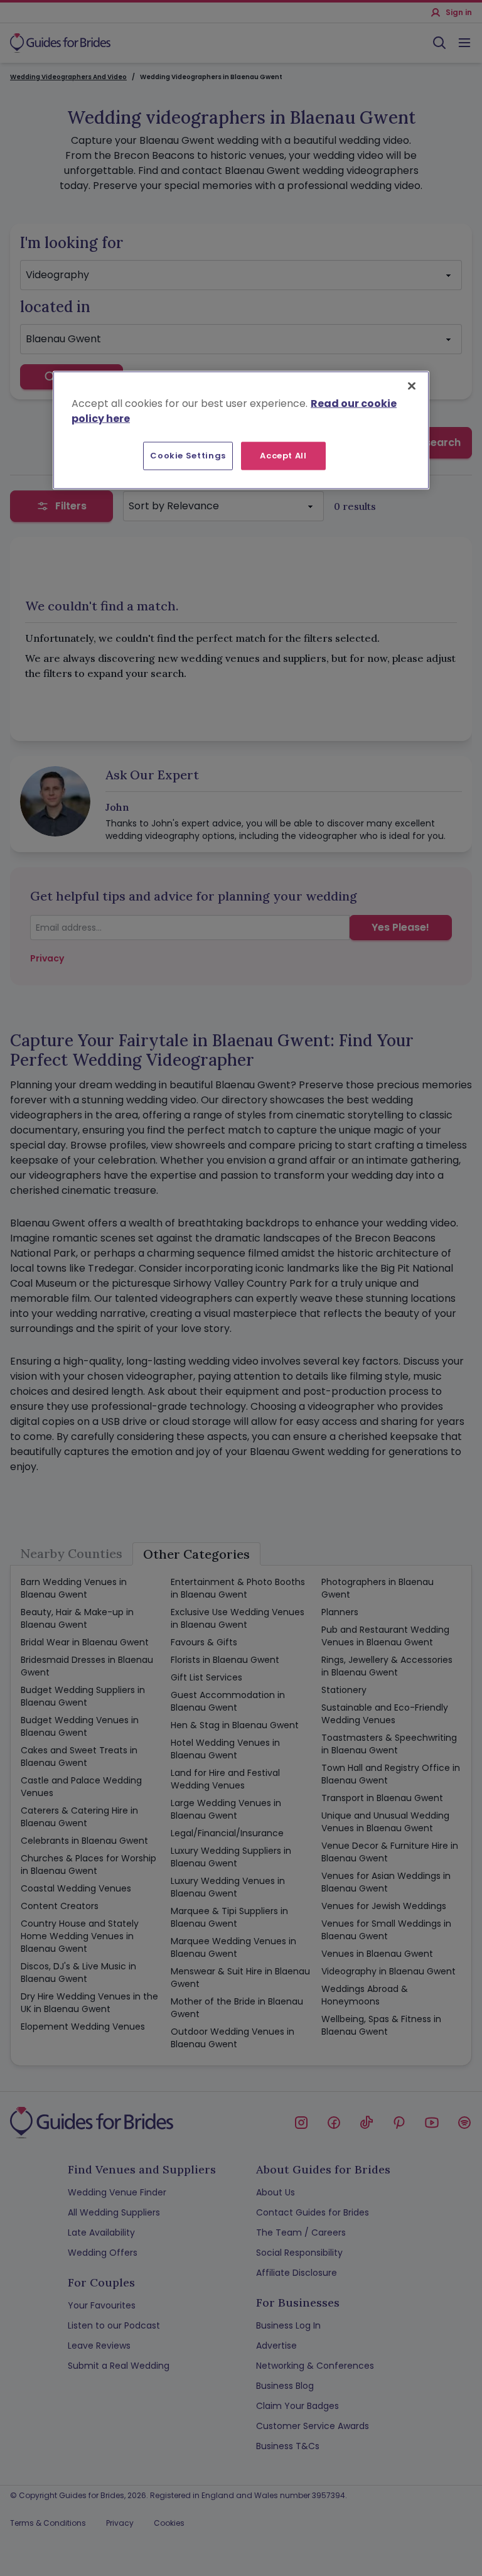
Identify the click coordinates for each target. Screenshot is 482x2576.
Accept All (283, 456)
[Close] (412, 386)
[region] (241, 430)
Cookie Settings (188, 456)
